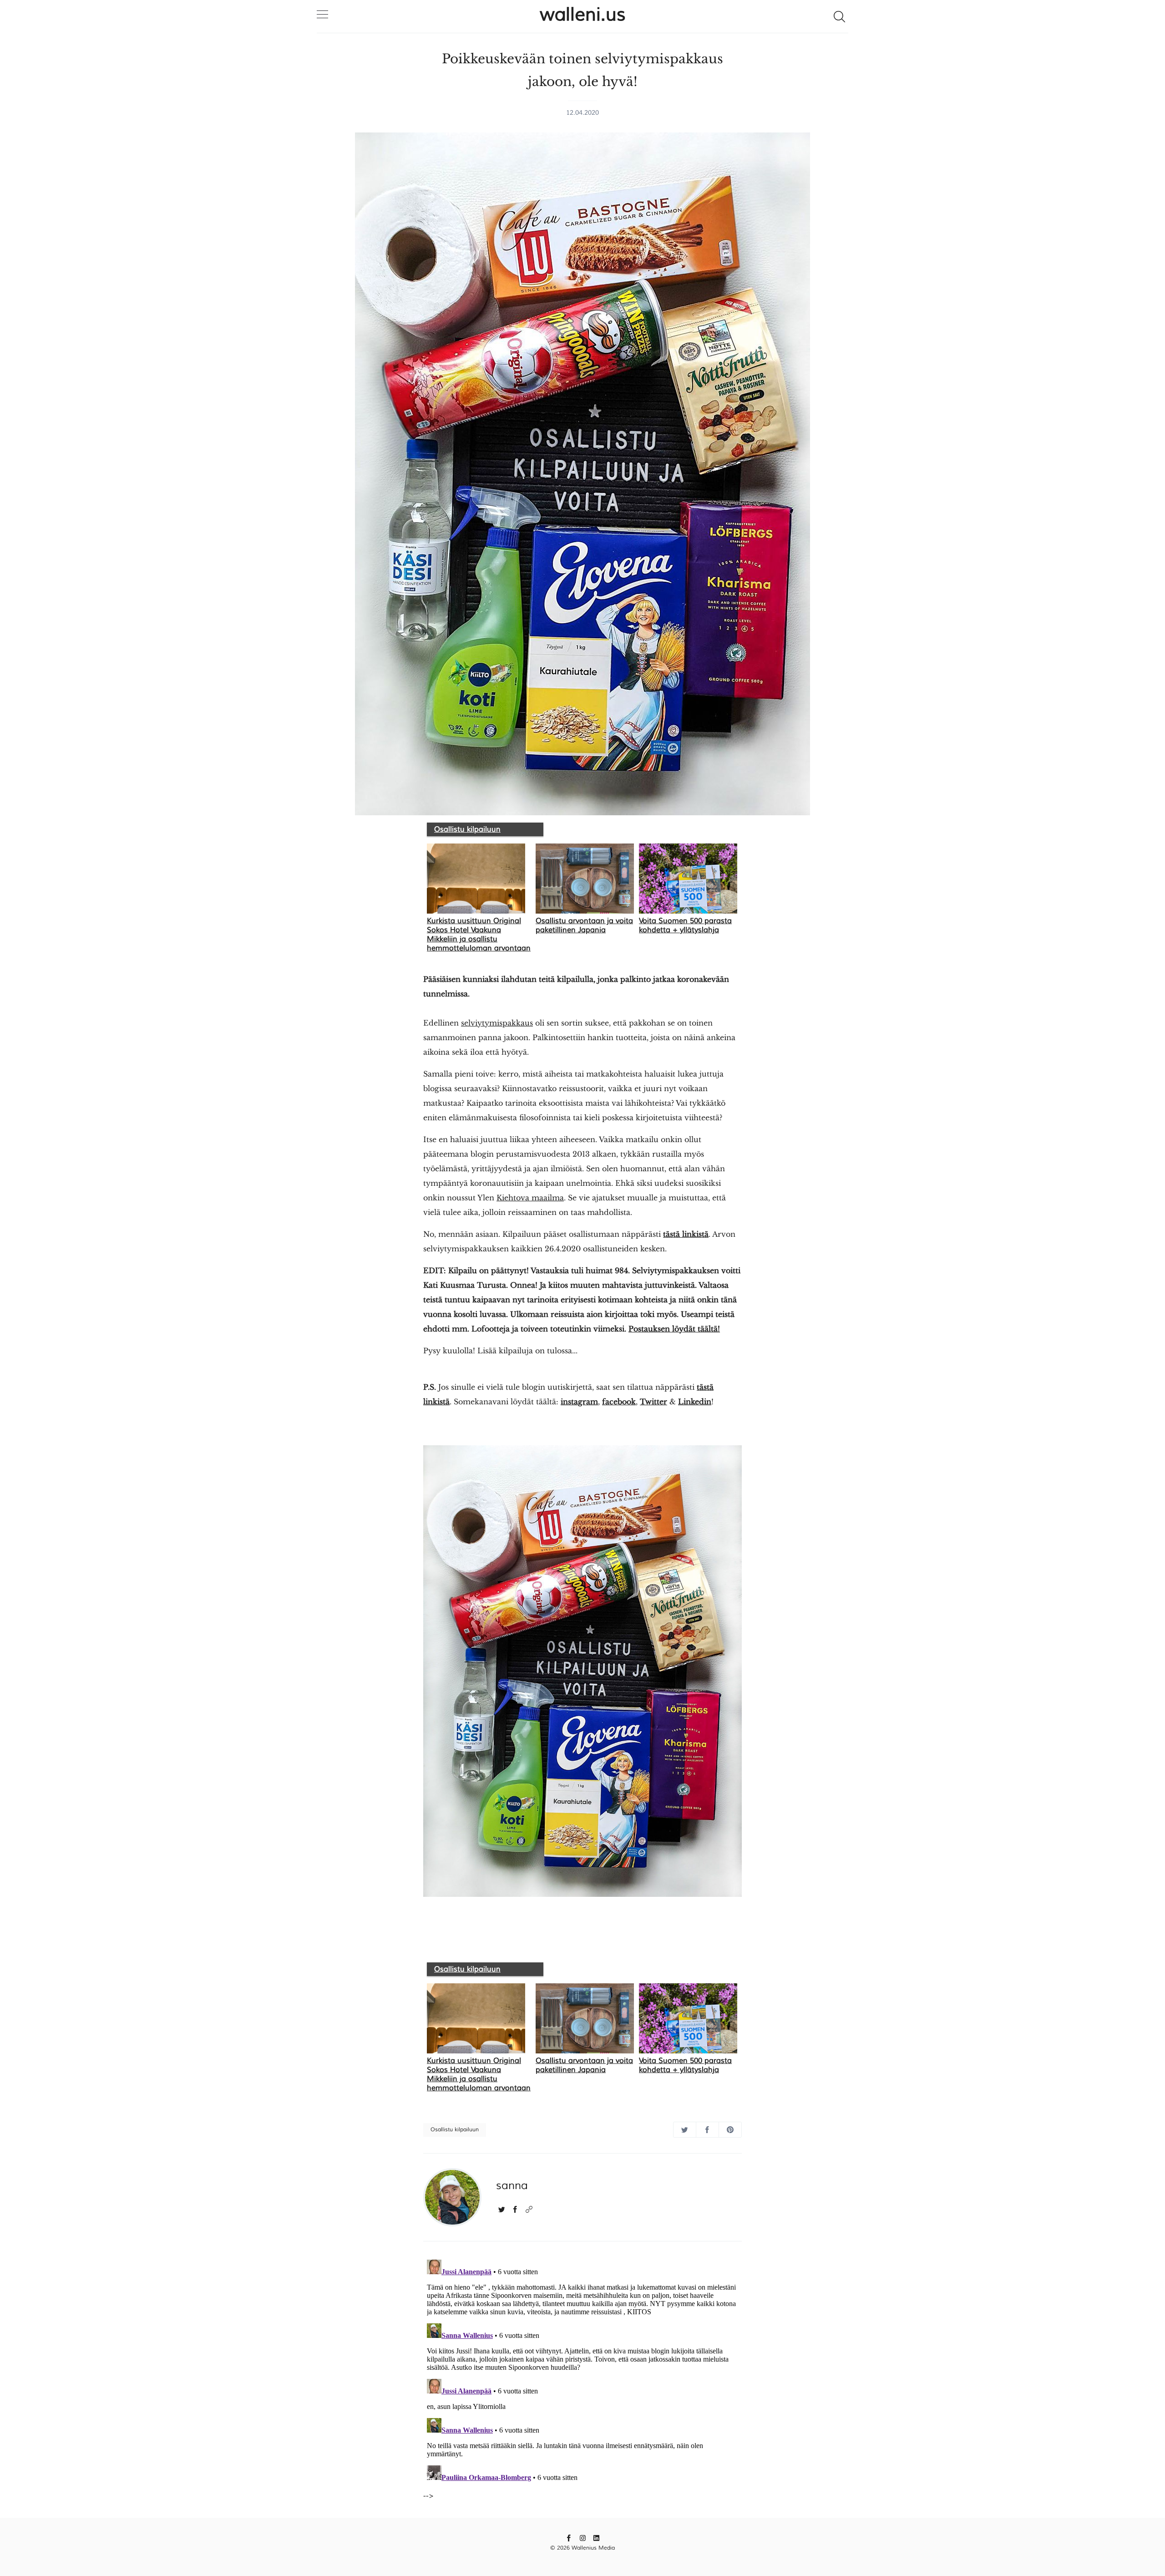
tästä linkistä (686, 1234)
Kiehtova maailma (530, 1198)
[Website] (529, 2209)
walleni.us (583, 15)
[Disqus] (582, 2370)
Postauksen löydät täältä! (674, 1329)
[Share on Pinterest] (730, 2130)
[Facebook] (515, 2209)
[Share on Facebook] (707, 2130)
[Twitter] (502, 2209)
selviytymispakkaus (497, 1023)
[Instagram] (583, 2538)
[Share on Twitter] (685, 2130)
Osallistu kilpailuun (467, 829)
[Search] (839, 16)
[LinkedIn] (596, 2538)
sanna (512, 2185)
